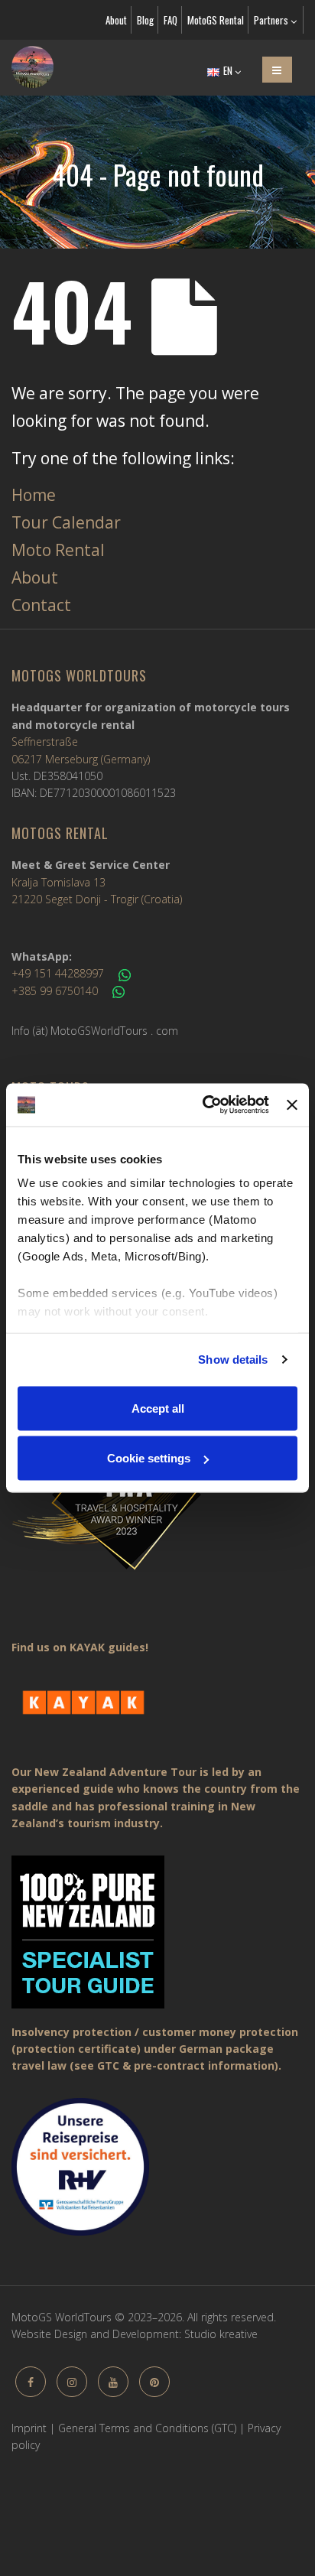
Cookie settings (149, 1458)
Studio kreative (221, 2334)
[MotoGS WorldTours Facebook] (31, 2382)
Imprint (29, 2428)
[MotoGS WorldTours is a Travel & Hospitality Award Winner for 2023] (157, 1494)
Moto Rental (58, 550)
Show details (233, 1360)
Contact (41, 605)
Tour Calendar (66, 522)
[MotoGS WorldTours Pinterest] (154, 2382)
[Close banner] (292, 1104)
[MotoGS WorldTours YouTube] (113, 2382)
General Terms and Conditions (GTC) (147, 2428)
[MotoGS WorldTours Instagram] (72, 2382)
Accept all (158, 1408)
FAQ (170, 20)
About (116, 20)
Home (34, 495)
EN (228, 70)
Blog (145, 20)
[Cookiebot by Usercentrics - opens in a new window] (204, 1105)
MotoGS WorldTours (79, 675)
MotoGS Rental (216, 20)
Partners (272, 20)
